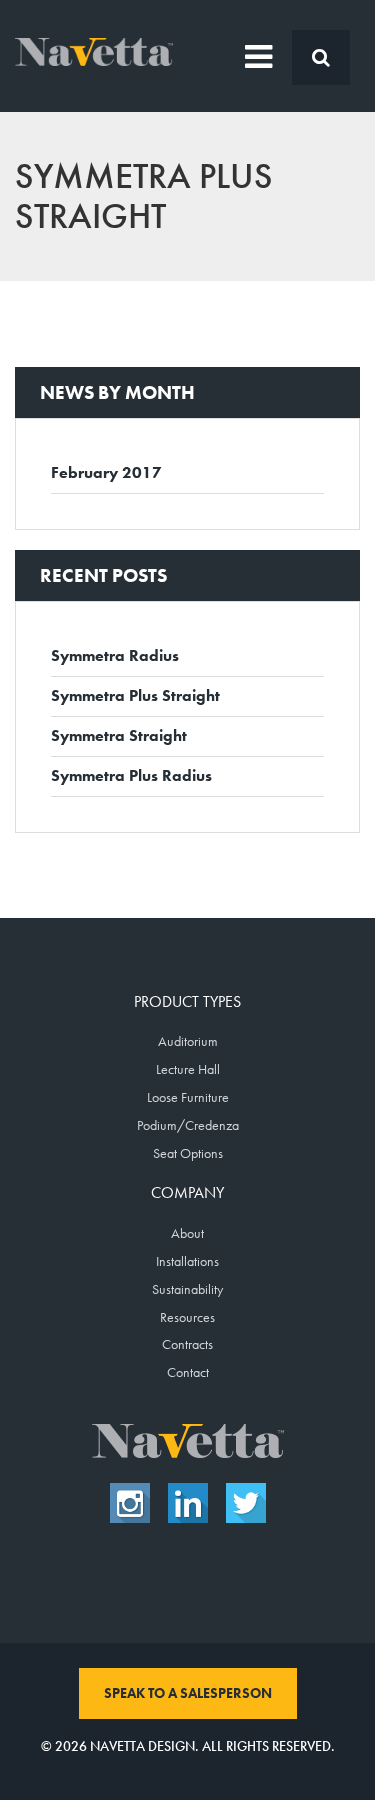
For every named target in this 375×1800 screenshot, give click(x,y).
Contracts (187, 1344)
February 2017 (106, 472)
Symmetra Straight (119, 735)
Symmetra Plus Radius (131, 775)
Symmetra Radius (115, 655)
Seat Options (188, 1153)
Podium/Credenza (188, 1125)
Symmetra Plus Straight (135, 695)
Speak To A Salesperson (188, 1693)
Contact (188, 1372)
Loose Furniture (188, 1097)
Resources (187, 1317)
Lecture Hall (188, 1069)
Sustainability (187, 1289)
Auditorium (188, 1041)
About (187, 1233)
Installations (187, 1261)
